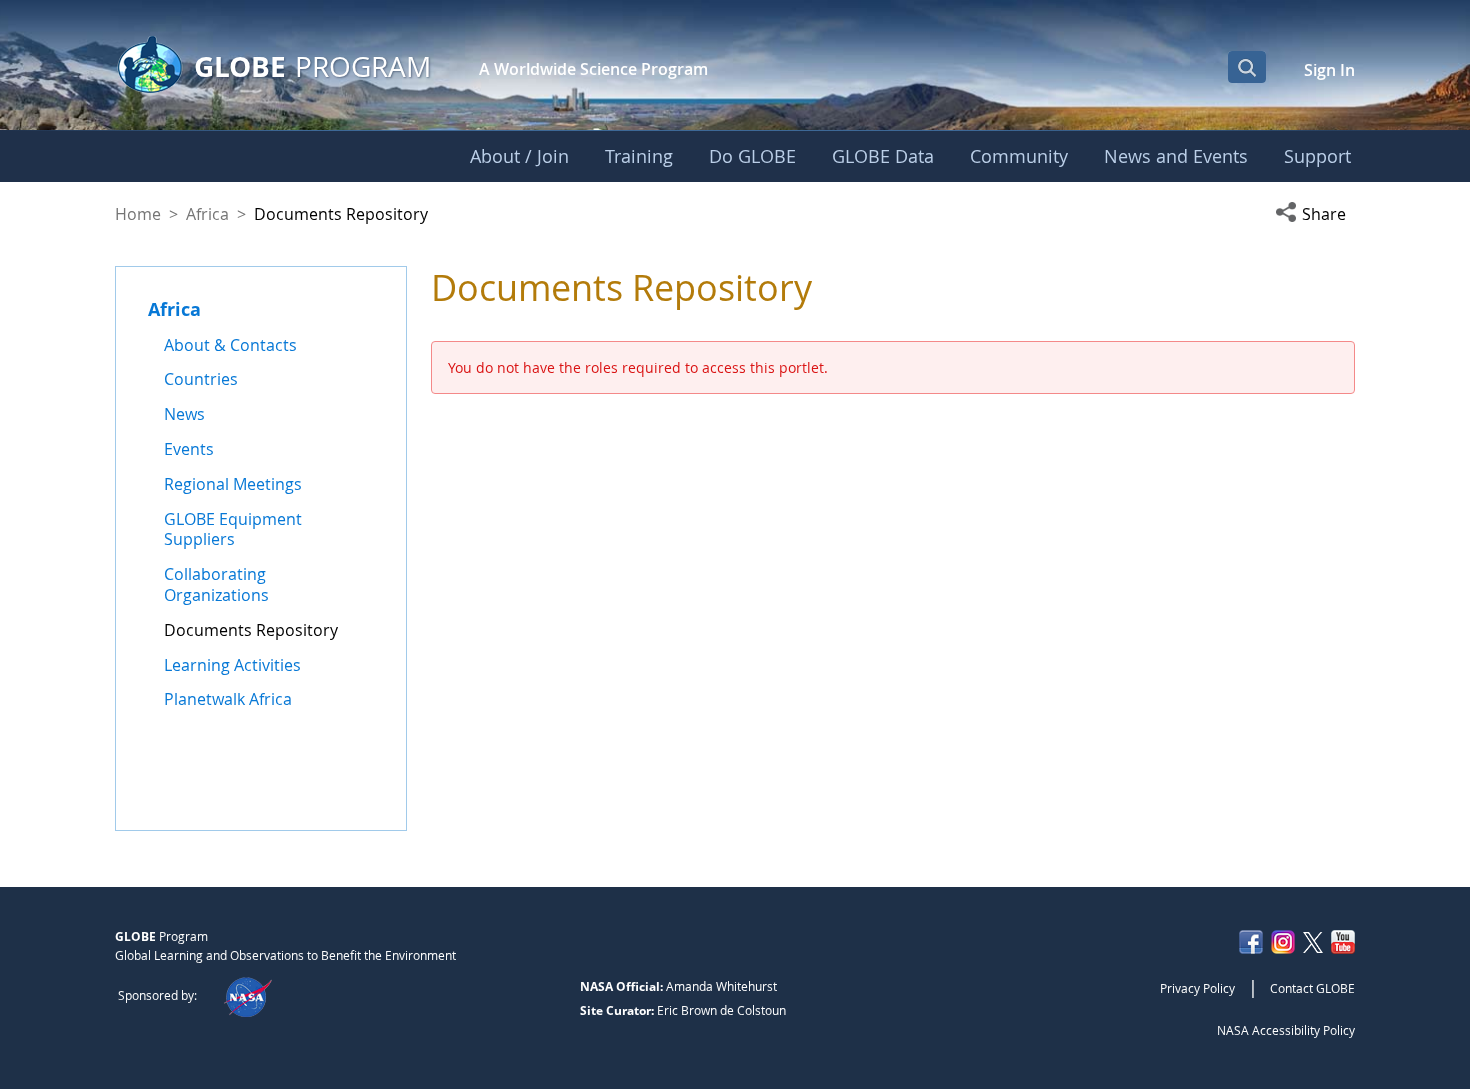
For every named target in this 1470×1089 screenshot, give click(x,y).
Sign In (1329, 70)
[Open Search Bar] (1247, 67)
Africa (207, 214)
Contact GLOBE (1312, 988)
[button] (1315, 214)
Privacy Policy (1197, 988)
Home (138, 214)
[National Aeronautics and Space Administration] (247, 995)
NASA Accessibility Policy (1286, 1030)
